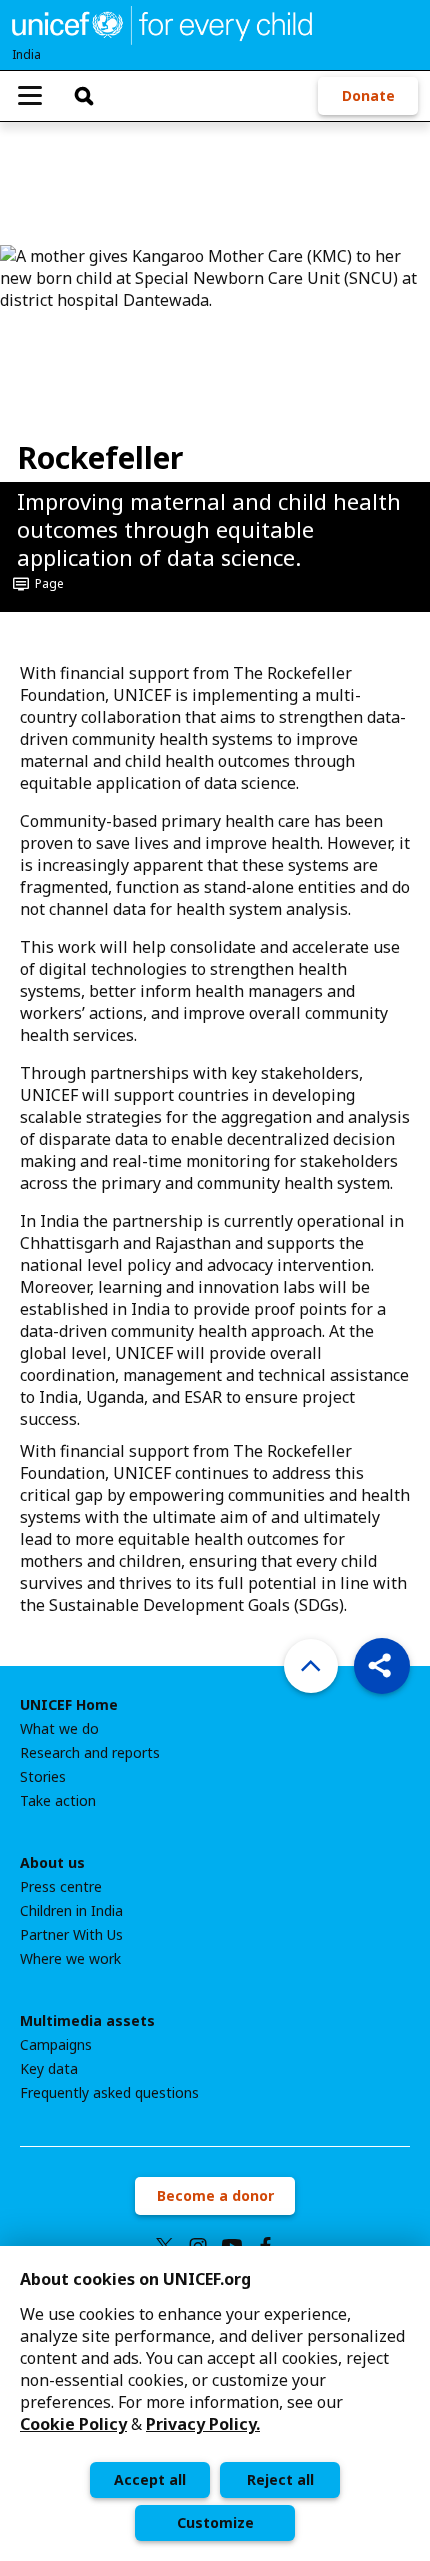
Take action (58, 1801)
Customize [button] (215, 2522)
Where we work (70, 1959)
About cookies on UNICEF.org (135, 2279)
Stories (43, 1777)
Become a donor (215, 2195)
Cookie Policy (73, 2424)
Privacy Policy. (203, 2424)
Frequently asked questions (109, 2093)
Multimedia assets (87, 2021)
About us (52, 1863)
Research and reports (90, 1753)
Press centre (61, 1887)
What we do (59, 1729)
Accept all (150, 2479)
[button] (382, 1666)
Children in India (71, 1911)
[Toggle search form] (84, 96)
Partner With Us (71, 1935)
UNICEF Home (69, 1705)
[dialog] (215, 2403)
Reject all (280, 2479)
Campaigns (56, 2045)
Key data (49, 2069)
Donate (368, 95)
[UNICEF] (162, 23)
